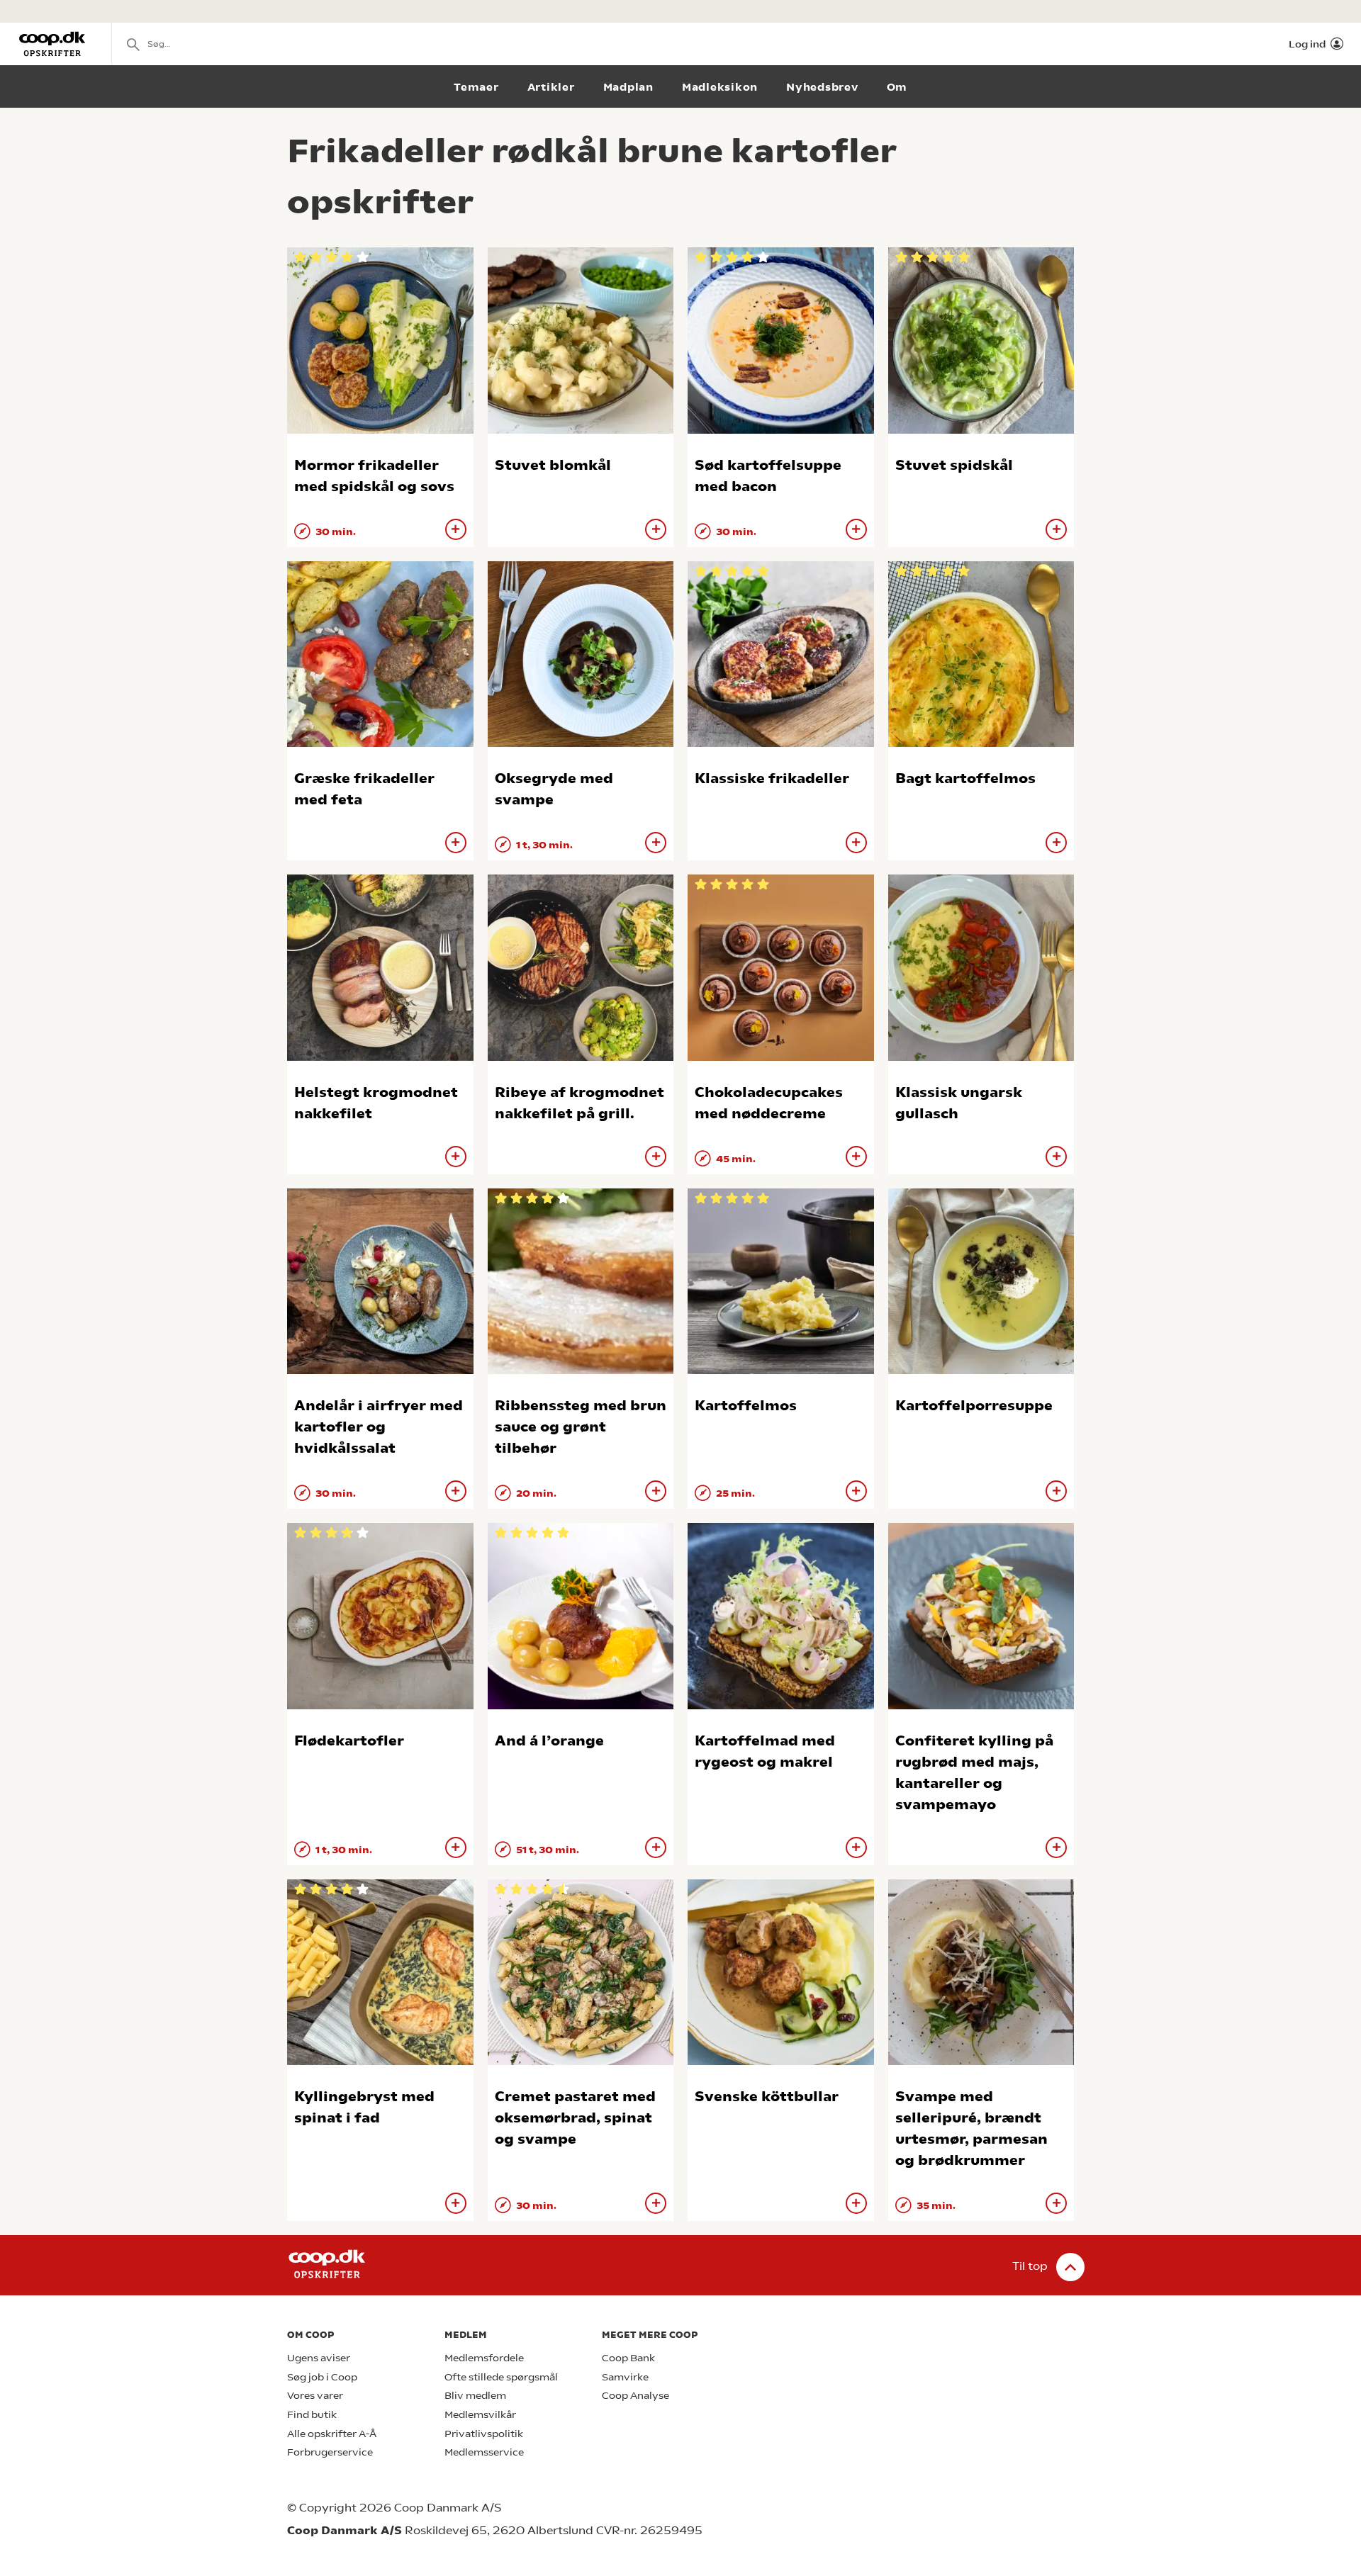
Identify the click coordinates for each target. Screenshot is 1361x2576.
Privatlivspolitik (484, 2434)
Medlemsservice (484, 2452)
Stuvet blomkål (553, 465)
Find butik (312, 2415)
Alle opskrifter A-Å (332, 2434)
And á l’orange (549, 1741)
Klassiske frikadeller (772, 778)
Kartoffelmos (746, 1406)
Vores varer (315, 2396)
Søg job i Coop (322, 2377)
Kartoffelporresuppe (974, 1406)
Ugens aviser (319, 2358)
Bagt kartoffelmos (965, 778)
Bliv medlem (475, 2396)
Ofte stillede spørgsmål (501, 2377)
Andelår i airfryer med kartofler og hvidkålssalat (379, 1427)
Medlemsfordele (484, 2358)
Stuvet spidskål (954, 465)
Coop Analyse (635, 2396)
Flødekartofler (349, 1741)
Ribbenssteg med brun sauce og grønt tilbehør (581, 1427)
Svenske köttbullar (767, 2097)
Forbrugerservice (330, 2452)
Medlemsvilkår (480, 2415)
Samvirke (625, 2377)
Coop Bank (628, 2358)
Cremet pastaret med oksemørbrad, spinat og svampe (575, 2118)
